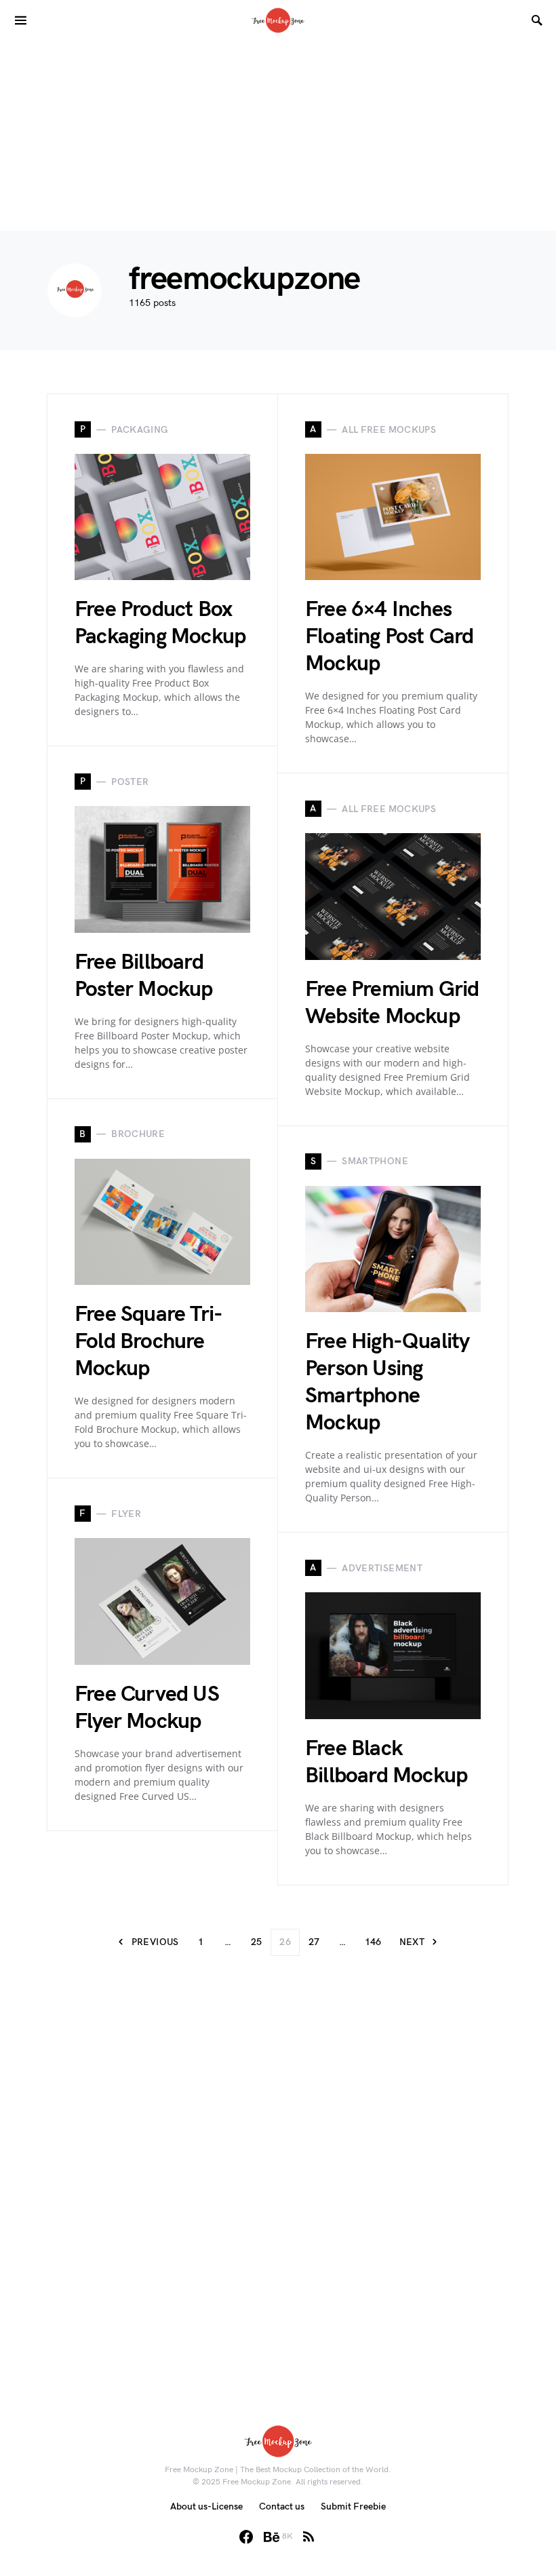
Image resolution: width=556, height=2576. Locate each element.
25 (257, 1942)
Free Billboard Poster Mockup (144, 976)
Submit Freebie (353, 2506)
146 (373, 1942)
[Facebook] (246, 2537)
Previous (155, 1942)
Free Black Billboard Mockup (386, 1762)
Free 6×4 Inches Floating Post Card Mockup (390, 637)
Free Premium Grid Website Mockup (392, 1003)
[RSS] (309, 2537)
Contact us (282, 2506)
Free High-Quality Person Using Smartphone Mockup (387, 1382)
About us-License (206, 2506)
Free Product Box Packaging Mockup (160, 623)
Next (412, 1942)
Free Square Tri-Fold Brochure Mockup (148, 1342)
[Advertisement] (278, 136)
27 (314, 1942)
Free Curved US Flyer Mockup (147, 1708)
